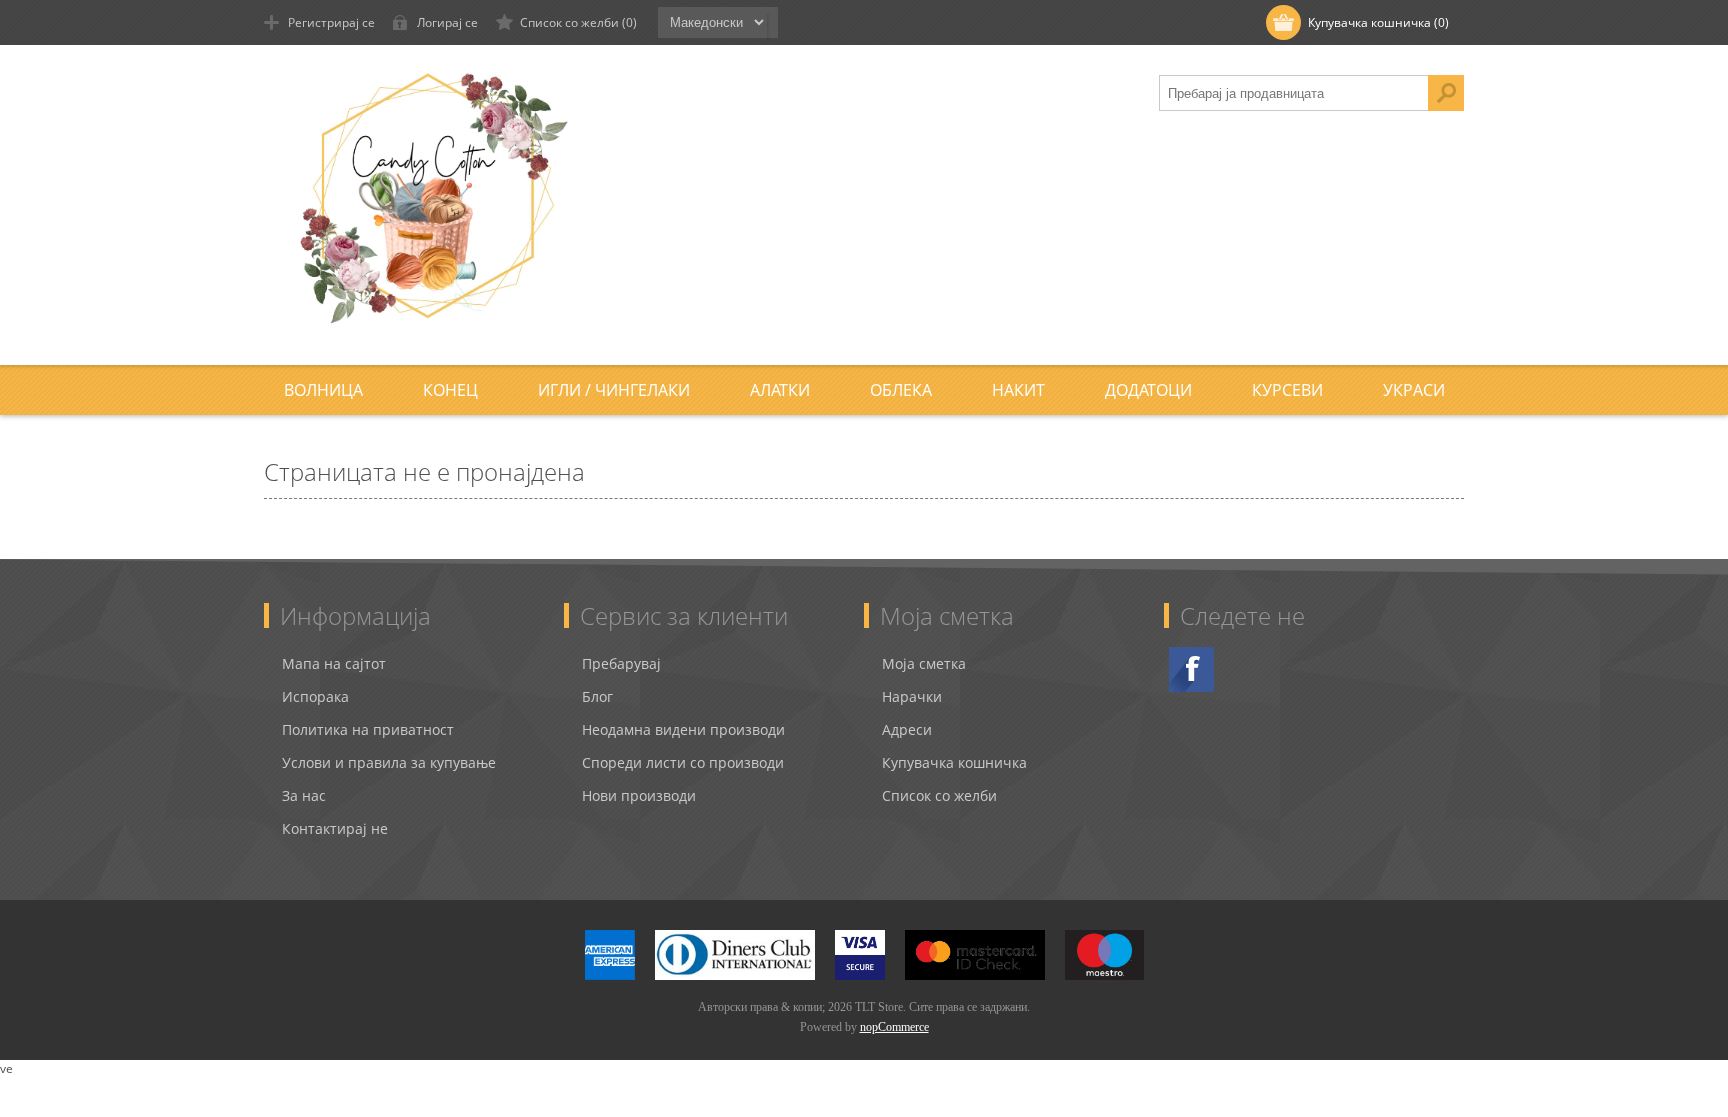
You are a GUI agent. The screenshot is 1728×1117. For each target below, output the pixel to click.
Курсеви (1287, 390)
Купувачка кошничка (954, 762)
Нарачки (912, 696)
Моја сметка (924, 663)
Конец (450, 390)
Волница (323, 390)
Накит (1018, 390)
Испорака (315, 696)
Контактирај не (335, 828)
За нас (304, 795)
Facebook (1191, 669)
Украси (1414, 390)
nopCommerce (894, 1027)
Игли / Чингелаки (614, 390)
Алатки (780, 390)
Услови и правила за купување (389, 762)
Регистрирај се (331, 22)
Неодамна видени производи (683, 729)
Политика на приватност (368, 729)
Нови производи (639, 795)
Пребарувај (621, 663)
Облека (901, 390)
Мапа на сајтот (334, 663)
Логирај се (447, 22)
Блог (597, 696)
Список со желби (939, 795)
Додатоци (1148, 390)
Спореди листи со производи (683, 762)
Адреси (907, 729)
